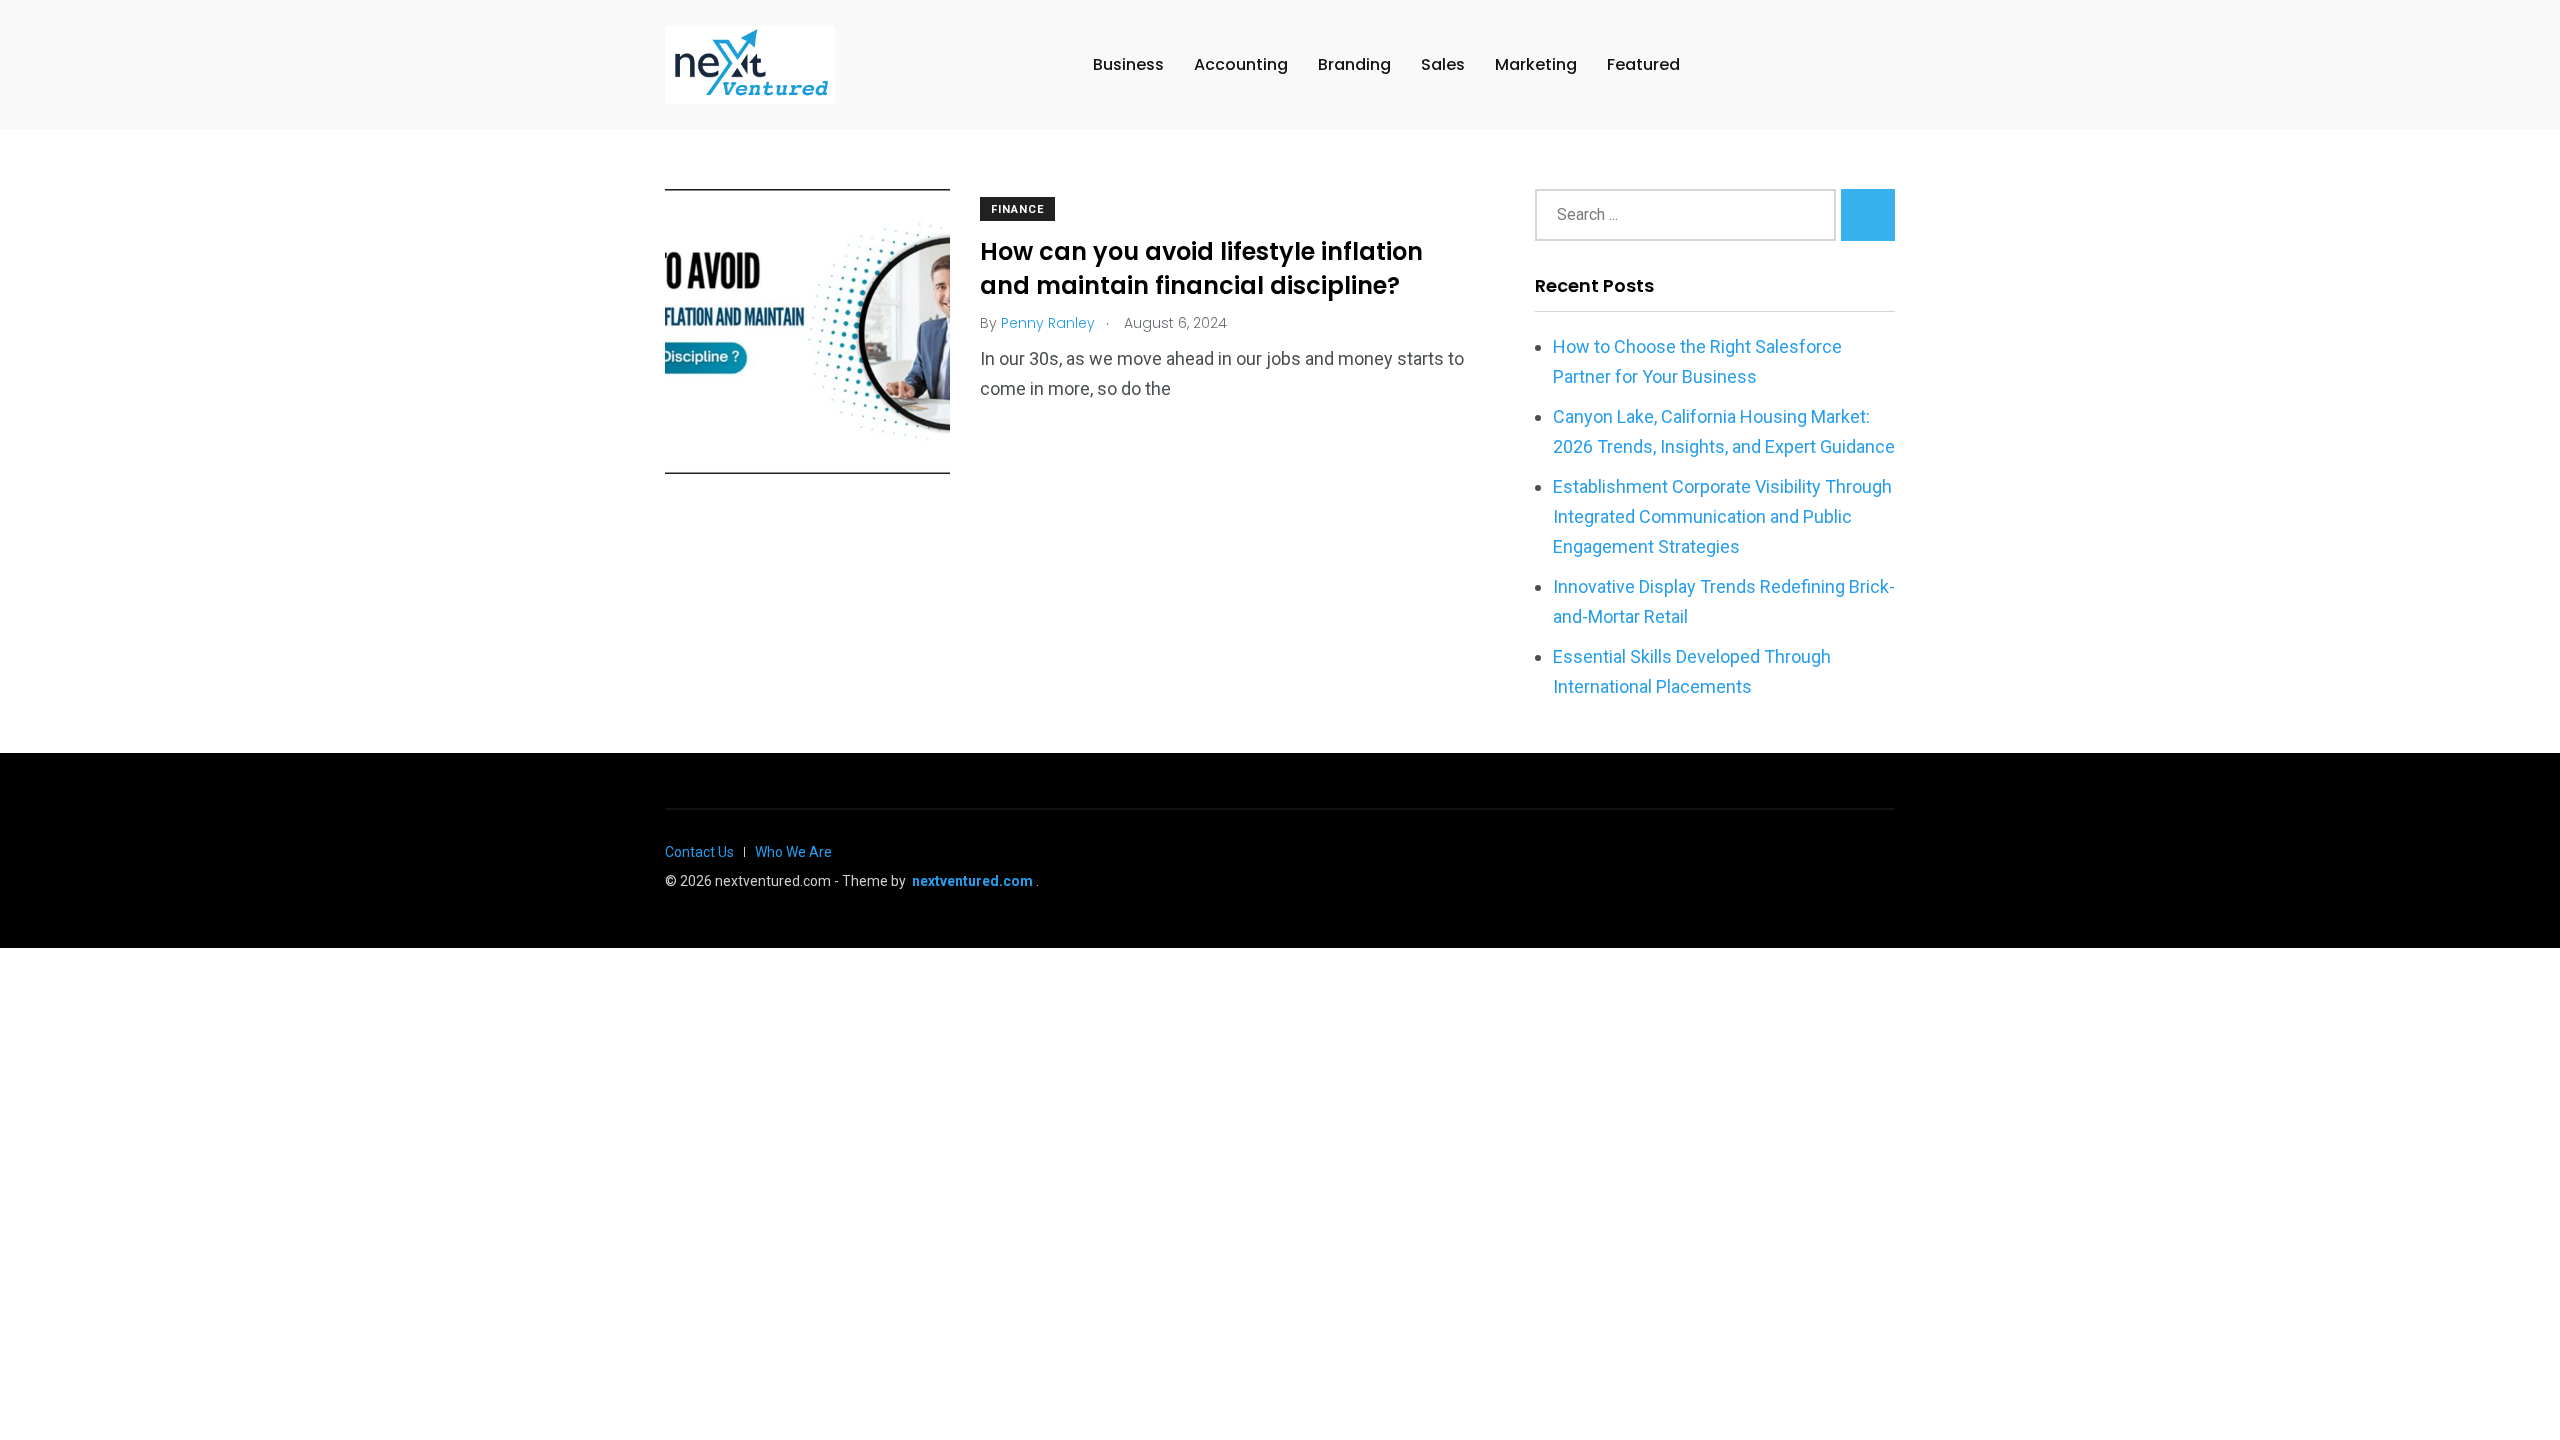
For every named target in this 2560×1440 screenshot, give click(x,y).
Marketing (1536, 64)
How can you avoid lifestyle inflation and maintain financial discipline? (1201, 269)
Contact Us (699, 852)
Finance (1017, 209)
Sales (1443, 64)
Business (1128, 64)
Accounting (1241, 64)
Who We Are (793, 852)
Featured (1643, 64)
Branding (1354, 64)
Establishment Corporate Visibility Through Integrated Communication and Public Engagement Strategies (1722, 516)
